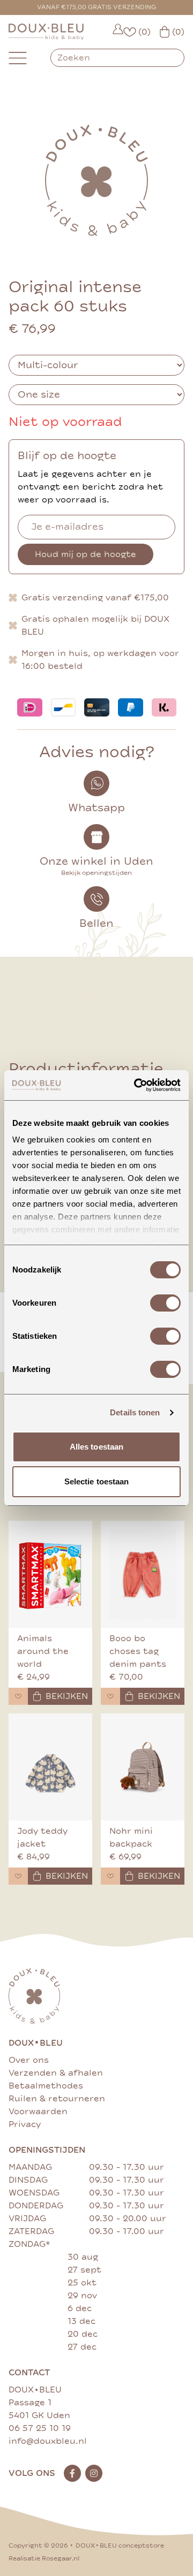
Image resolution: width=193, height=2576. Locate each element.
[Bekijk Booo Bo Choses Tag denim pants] (143, 1574)
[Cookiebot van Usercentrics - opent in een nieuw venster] (136, 1085)
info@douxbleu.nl (48, 2441)
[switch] (165, 1303)
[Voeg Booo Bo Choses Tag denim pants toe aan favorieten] (110, 1696)
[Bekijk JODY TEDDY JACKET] (50, 1767)
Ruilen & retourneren (57, 2099)
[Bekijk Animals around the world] (50, 1574)
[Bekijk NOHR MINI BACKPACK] (143, 1767)
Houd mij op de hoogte (86, 554)
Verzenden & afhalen (56, 2073)
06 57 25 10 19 (40, 2428)
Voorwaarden (38, 2112)
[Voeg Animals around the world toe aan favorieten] (18, 1696)
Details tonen (135, 1412)
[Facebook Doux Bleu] (72, 2473)
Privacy (25, 2124)
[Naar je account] (118, 32)
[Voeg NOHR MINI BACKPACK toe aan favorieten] (110, 1876)
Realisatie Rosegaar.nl (44, 2559)
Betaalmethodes (46, 2086)
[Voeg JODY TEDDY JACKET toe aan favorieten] (18, 1876)
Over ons (29, 2060)
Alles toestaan (96, 1447)
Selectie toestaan (97, 1481)
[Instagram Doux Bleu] (94, 2473)
